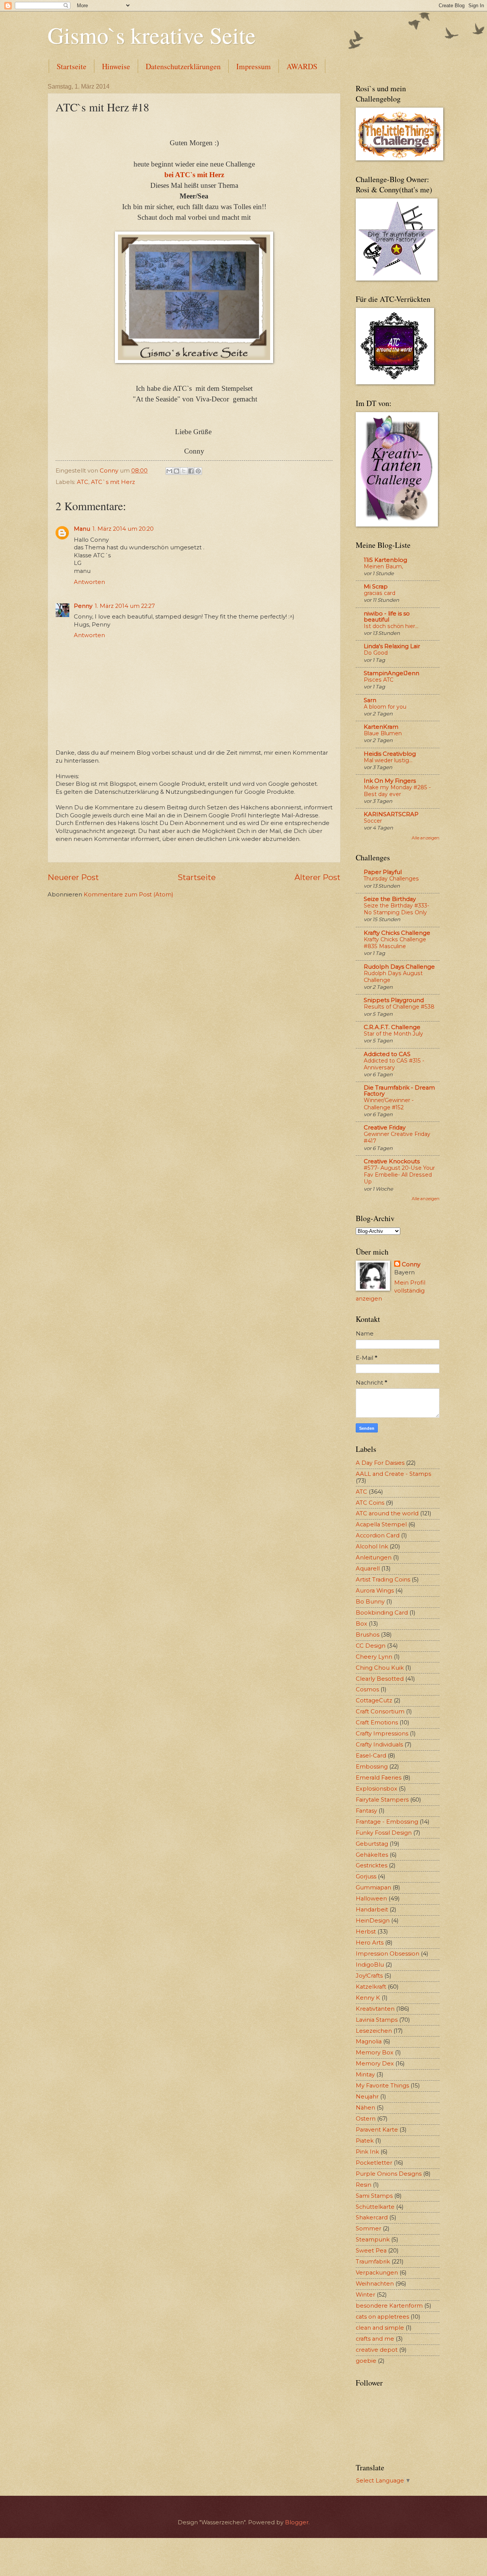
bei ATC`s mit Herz (194, 175)
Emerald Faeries (379, 1778)
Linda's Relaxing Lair (392, 646)
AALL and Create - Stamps (393, 1474)
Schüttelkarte (375, 2207)
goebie (366, 2361)
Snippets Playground (394, 1000)
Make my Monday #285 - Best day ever (397, 791)
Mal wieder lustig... (388, 760)
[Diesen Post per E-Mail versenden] (169, 471)
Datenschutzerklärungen (183, 66)
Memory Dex (375, 2064)
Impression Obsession (388, 1954)
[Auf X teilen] (184, 471)
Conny (411, 1264)
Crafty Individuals (379, 1745)
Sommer (368, 2229)
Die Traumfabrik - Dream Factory (399, 1091)
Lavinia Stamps (377, 2020)
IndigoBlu (370, 1965)
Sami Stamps (374, 2196)
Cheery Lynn (374, 1657)
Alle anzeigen (426, 838)
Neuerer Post (73, 877)
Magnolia (369, 2041)
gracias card (380, 593)
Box (361, 1624)
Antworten (89, 582)
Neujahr (367, 2097)
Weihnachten (375, 2284)
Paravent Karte (377, 2130)
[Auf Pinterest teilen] (198, 471)
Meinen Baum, (383, 566)
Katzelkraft (371, 1987)
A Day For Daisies (380, 1463)
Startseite (72, 66)
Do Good (376, 653)
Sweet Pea (371, 2251)
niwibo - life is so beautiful (387, 617)
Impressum (254, 66)
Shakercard (372, 2218)
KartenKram (381, 727)
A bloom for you (385, 707)
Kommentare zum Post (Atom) (128, 895)
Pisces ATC (379, 680)
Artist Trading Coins (383, 1580)
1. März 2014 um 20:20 (123, 529)
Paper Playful (383, 872)
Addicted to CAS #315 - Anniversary (394, 1064)
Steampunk (373, 2240)
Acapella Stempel (381, 1524)
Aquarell (368, 1569)
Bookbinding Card (382, 1613)
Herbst (366, 1932)
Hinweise (116, 66)
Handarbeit (372, 1910)
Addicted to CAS (387, 1054)
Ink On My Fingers (390, 781)
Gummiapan (373, 1888)
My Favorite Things (382, 2086)
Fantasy (366, 1811)
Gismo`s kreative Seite (152, 35)
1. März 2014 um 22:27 (125, 606)
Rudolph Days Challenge (399, 967)
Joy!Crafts (369, 1976)
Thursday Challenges (391, 879)
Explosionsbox (376, 1789)
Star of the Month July (393, 1034)
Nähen (365, 2108)
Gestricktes (372, 1865)
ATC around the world (387, 1513)
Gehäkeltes (372, 1855)
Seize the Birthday (390, 899)
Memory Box (375, 2053)
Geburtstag (372, 1844)
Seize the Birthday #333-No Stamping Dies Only (396, 909)
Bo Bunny (370, 1602)
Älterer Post (318, 877)
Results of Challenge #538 (399, 1007)
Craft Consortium (380, 1712)
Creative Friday (385, 1128)
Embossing (372, 1767)
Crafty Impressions (382, 1734)
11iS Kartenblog (385, 560)
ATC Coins (370, 1503)
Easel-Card (371, 1756)
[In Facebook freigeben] (191, 471)
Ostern (366, 2119)
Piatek (365, 2141)
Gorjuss (366, 1876)
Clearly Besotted (380, 1679)
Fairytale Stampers (382, 1800)
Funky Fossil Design (384, 1833)
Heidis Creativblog (390, 754)
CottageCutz (374, 1700)
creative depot (377, 2350)
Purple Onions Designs (389, 2174)
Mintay (365, 2075)
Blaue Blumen (383, 733)
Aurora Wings (375, 1591)
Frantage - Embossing (387, 1822)
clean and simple (380, 2328)
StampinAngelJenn (392, 673)
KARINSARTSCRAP (391, 814)
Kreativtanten (375, 2009)
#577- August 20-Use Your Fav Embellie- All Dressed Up (399, 1175)
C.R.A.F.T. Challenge (392, 1027)
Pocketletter (374, 2163)
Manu (82, 529)
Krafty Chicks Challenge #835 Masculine (395, 943)
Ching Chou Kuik (380, 1668)
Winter (365, 2295)
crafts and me (375, 2339)
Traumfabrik (373, 2262)
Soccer (373, 821)
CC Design (371, 1646)
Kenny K (368, 1998)
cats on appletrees (382, 2317)
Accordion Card (378, 1535)
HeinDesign (373, 1921)
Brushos (368, 1635)
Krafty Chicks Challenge (397, 933)
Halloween (371, 1899)
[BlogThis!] (177, 471)
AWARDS (302, 66)
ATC (83, 482)
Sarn (370, 700)
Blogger (297, 2522)
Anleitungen (374, 1558)
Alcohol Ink (372, 1547)
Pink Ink (367, 2152)
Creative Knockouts (392, 1161)
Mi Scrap (376, 587)
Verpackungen (377, 2273)
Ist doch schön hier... (391, 626)
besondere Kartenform (389, 2306)
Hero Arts (370, 1943)
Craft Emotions (377, 1723)
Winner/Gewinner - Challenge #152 (389, 1104)
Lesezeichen (374, 2031)
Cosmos (367, 1689)
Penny (83, 606)
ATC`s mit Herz (113, 482)
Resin (364, 2185)
